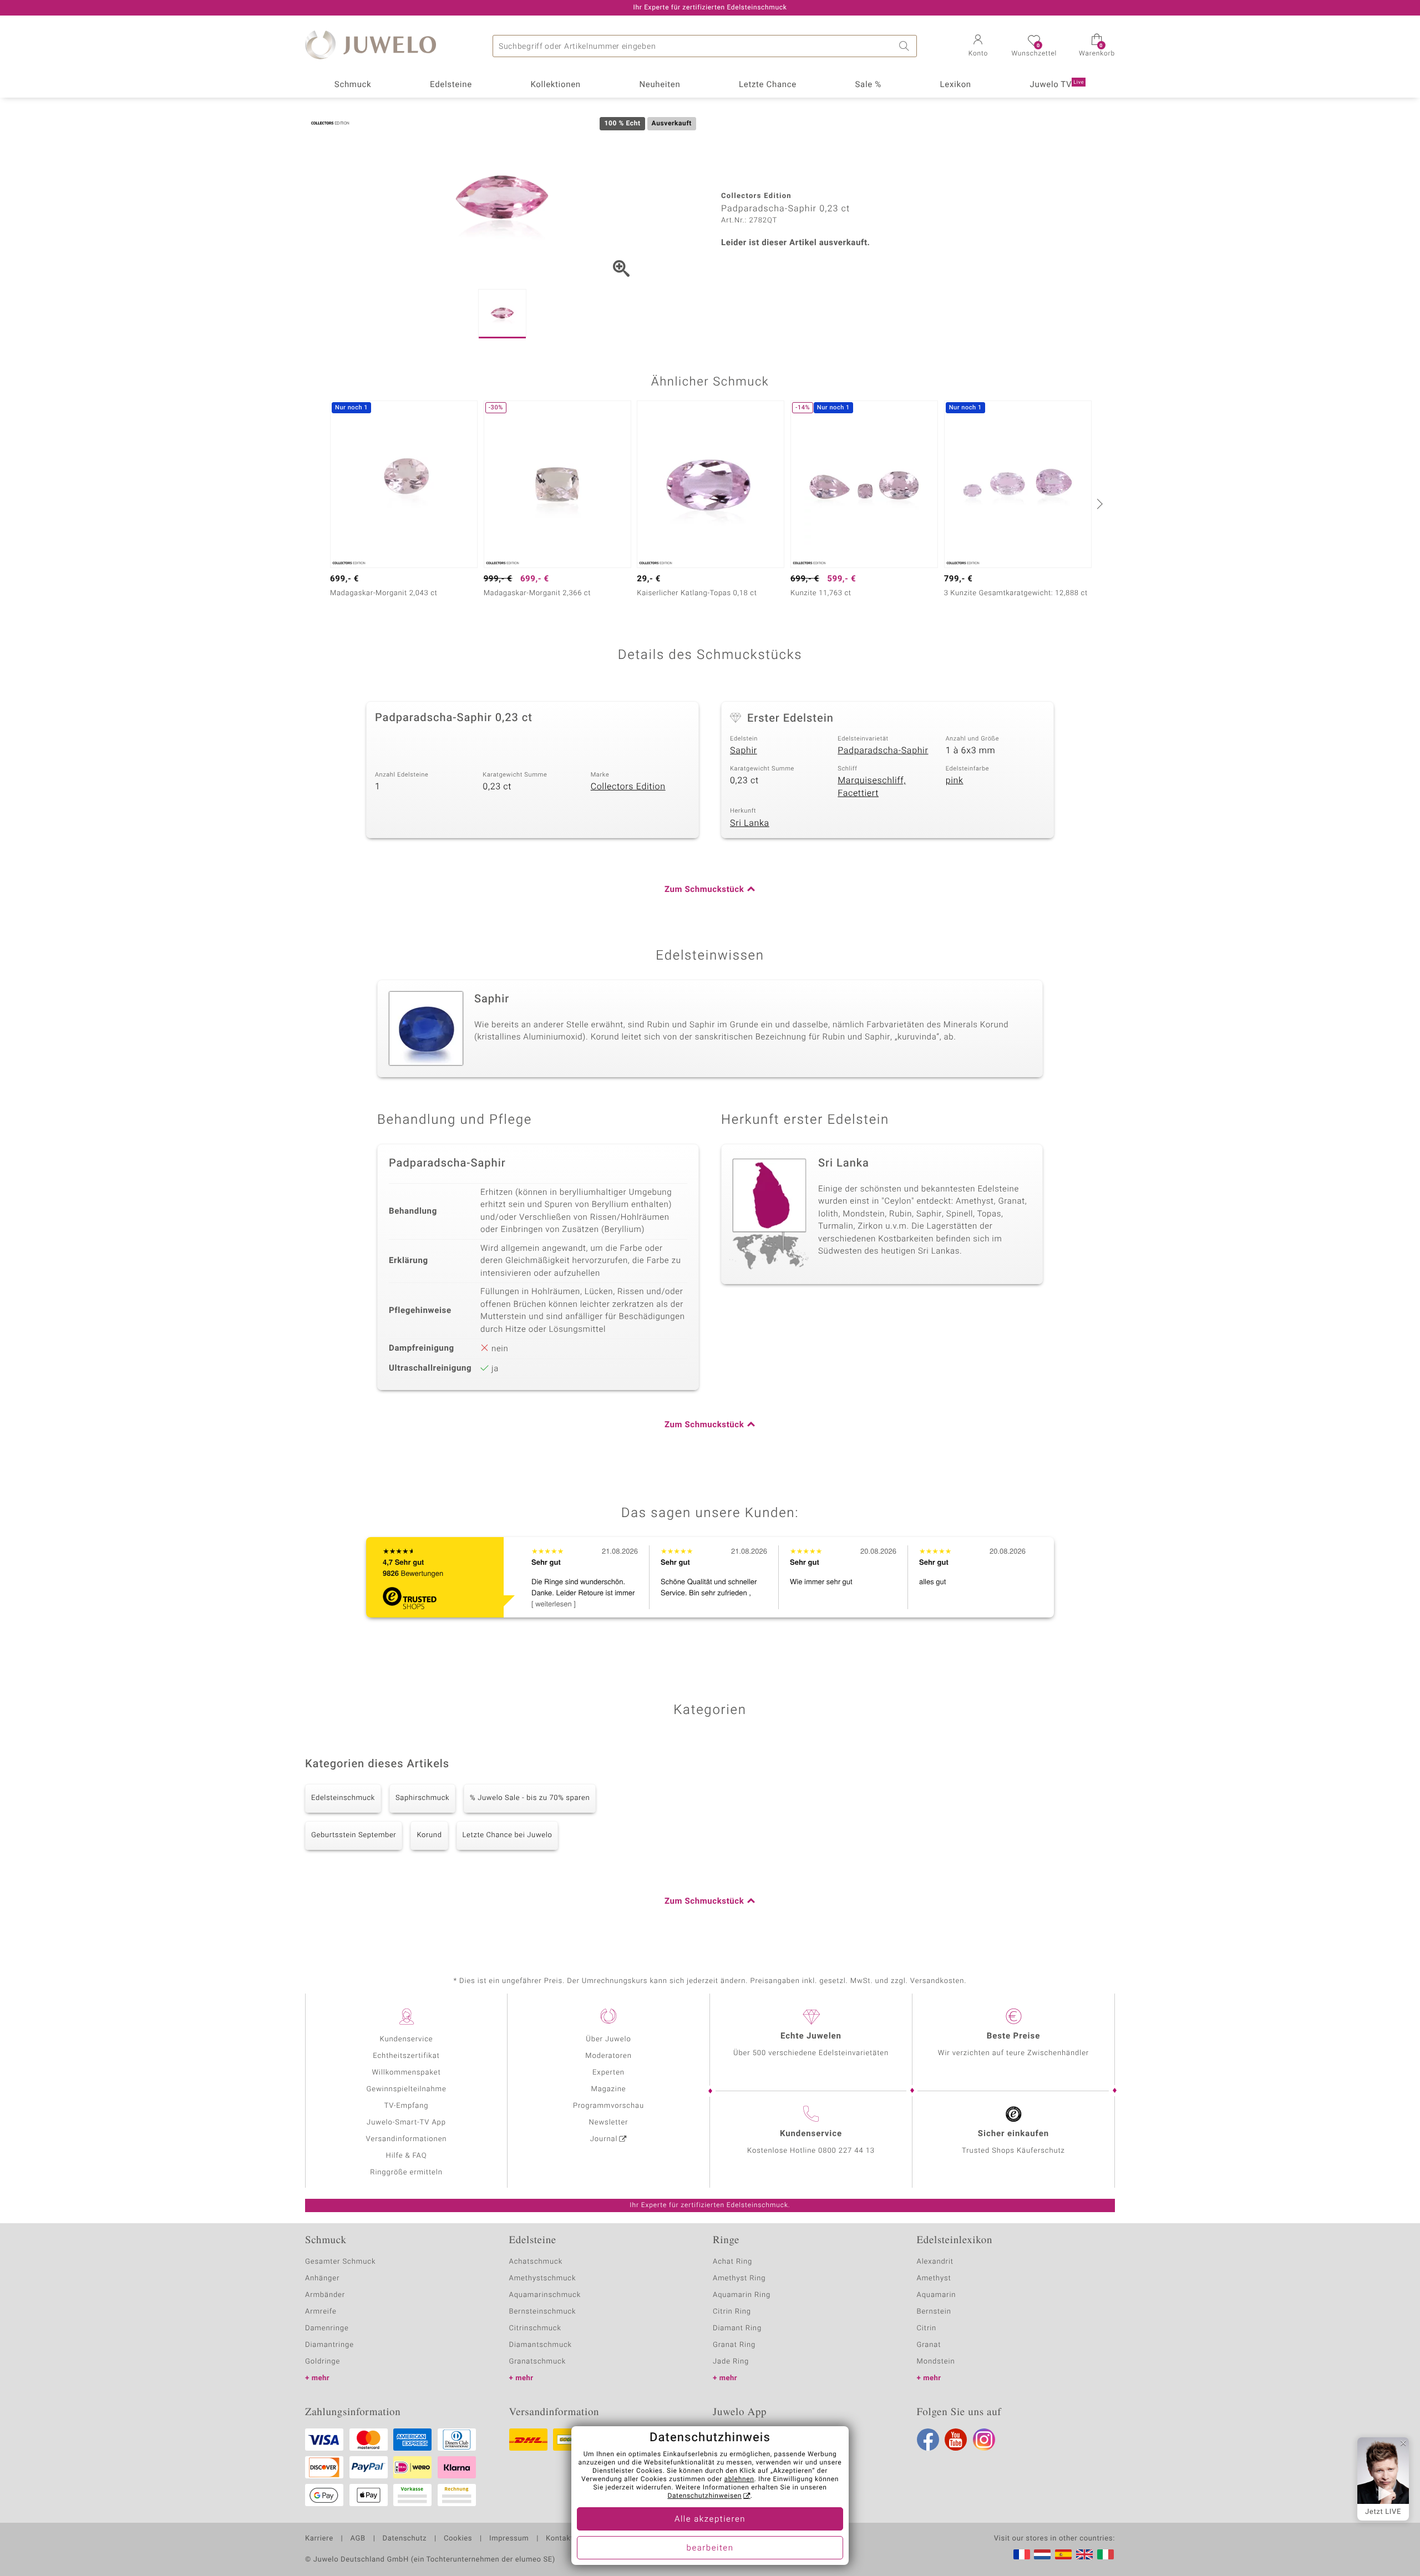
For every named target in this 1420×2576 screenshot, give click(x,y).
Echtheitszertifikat (406, 2056)
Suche (906, 46)
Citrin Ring (732, 2312)
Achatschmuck (536, 2262)
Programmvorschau (608, 2106)
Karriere (319, 2539)
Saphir (744, 751)
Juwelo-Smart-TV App (406, 2123)
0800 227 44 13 (846, 2151)
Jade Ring (731, 2362)
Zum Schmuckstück (704, 890)
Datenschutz (405, 2539)
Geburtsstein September (354, 1835)
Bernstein (934, 2312)
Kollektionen (556, 85)
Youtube (956, 2440)
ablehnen (739, 2479)
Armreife (321, 2312)
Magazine (608, 2089)
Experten (608, 2073)
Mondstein (936, 2362)
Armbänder (325, 2295)
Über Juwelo (608, 2039)
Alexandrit (935, 2262)
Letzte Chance (768, 85)
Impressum (509, 2539)
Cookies (458, 2539)
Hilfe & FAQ (407, 2156)
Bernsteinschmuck (543, 2312)
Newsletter (609, 2123)
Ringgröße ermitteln (406, 2172)
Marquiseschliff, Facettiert (872, 787)
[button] (978, 47)
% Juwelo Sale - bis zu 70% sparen (530, 1798)
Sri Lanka (750, 823)
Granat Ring (734, 2345)
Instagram (984, 2440)
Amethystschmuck (543, 2278)
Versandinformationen (407, 2139)
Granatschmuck (538, 2362)
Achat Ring (732, 2262)
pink (955, 780)
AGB (357, 2539)
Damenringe (327, 2328)
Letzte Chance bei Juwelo (508, 1835)
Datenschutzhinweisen (704, 2496)
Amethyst (934, 2278)
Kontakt (559, 2539)
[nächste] (1098, 504)
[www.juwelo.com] (1084, 2554)
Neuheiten (660, 85)
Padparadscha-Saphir (883, 751)
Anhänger (322, 2278)
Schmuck (353, 85)
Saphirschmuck (422, 1798)
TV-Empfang (407, 2106)
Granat (929, 2345)
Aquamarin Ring (742, 2295)
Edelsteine (451, 85)
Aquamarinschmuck (545, 2295)
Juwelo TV (1057, 85)
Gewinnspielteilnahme (406, 2089)
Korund (429, 1835)
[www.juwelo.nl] (1042, 2554)
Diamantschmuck (541, 2345)
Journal (604, 2139)
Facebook (928, 2440)
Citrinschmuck (535, 2328)
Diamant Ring (737, 2328)
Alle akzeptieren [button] (710, 2519)
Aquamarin (937, 2295)
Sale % (868, 85)
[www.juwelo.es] (1063, 2554)
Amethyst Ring (739, 2278)
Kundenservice (406, 2039)
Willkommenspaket (406, 2073)
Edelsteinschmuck (343, 1798)
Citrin (927, 2328)
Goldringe (323, 2362)
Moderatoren (608, 2056)
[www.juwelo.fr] (1022, 2554)
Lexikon (956, 85)
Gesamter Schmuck (340, 2262)
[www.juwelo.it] (1105, 2554)
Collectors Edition (628, 787)
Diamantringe (329, 2345)
